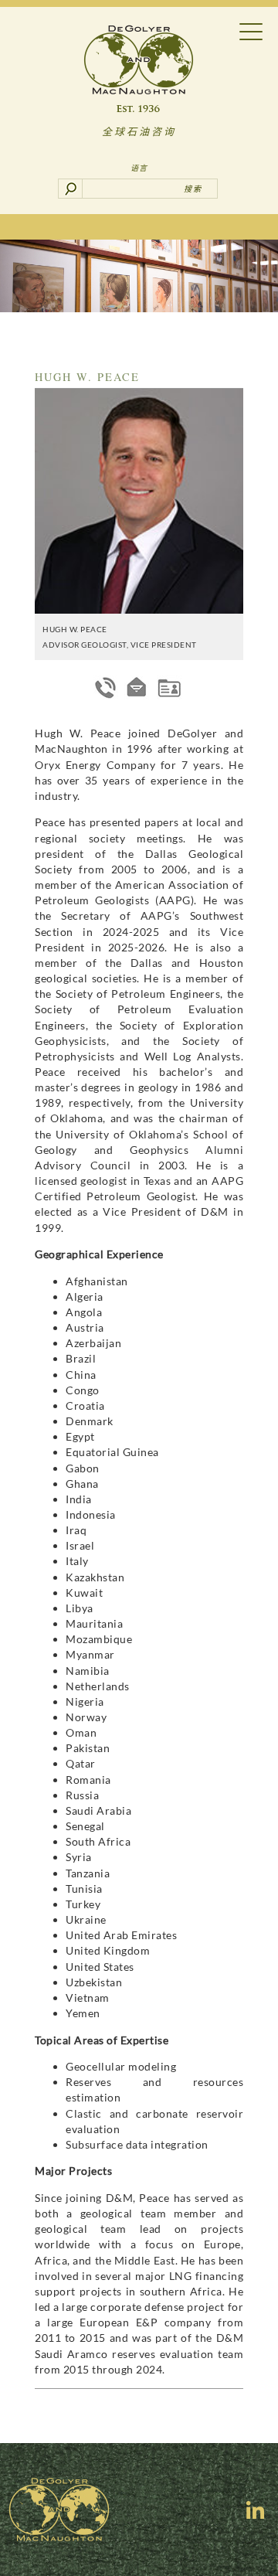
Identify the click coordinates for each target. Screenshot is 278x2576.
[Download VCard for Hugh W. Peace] (169, 687)
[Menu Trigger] (251, 31)
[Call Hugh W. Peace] (106, 687)
